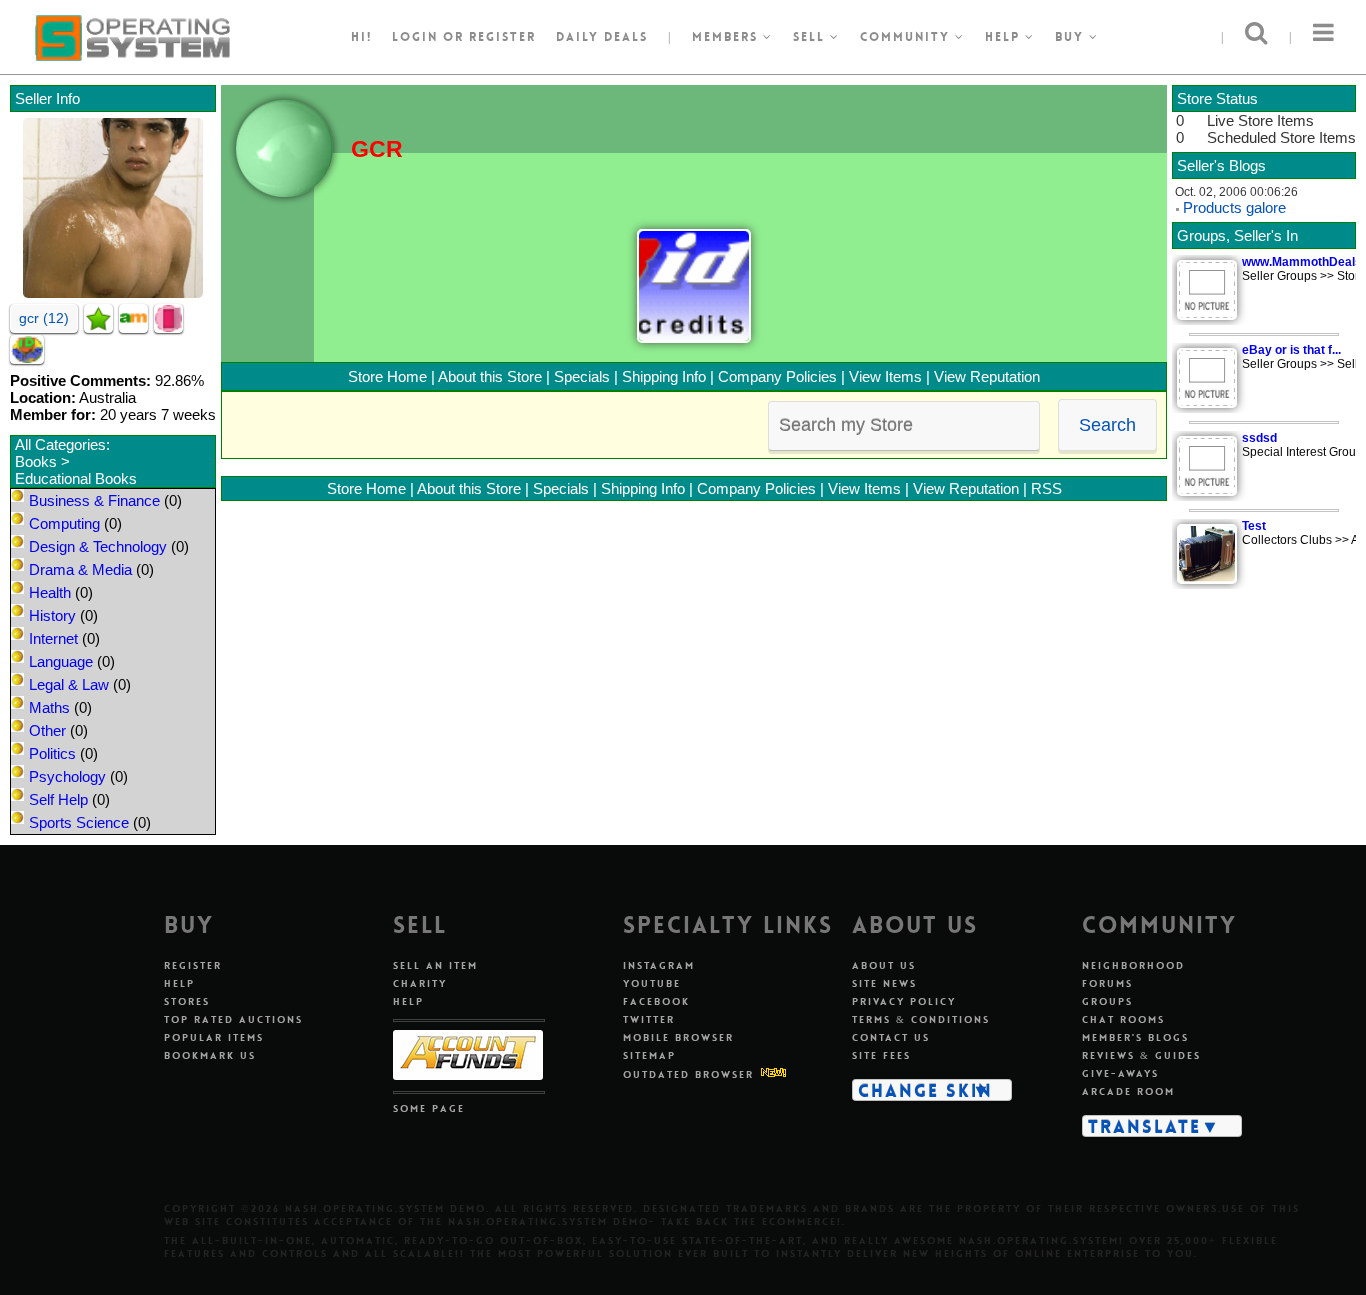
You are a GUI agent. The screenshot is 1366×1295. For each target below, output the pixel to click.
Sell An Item (435, 965)
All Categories (60, 444)
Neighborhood (1133, 965)
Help (1005, 37)
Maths (49, 707)
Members (727, 37)
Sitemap (649, 1055)
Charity (420, 983)
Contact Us (891, 1037)
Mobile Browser (678, 1037)
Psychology (67, 776)
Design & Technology (98, 546)
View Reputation (987, 376)
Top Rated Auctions (233, 1019)
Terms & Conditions (921, 1019)
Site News (884, 983)
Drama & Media (80, 569)
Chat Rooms (1123, 1019)
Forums (1107, 983)
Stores (187, 1001)
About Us (884, 965)
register (502, 37)
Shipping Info (664, 376)
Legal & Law (69, 684)
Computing (64, 523)
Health (50, 592)
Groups (1107, 1001)
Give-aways (1120, 1073)
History (52, 615)
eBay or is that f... (1291, 350)
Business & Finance (94, 500)
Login (415, 37)
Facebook (656, 1001)
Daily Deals (602, 37)
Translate (1144, 1126)
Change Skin (925, 1090)
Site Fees (881, 1055)
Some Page (429, 1108)
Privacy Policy (904, 1001)
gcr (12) (44, 318)
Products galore (1234, 207)
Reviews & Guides (1141, 1055)
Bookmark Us (210, 1055)
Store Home (387, 376)
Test (1254, 526)
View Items (885, 376)
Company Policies (777, 376)
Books (36, 461)
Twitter (649, 1019)
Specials (582, 376)
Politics (52, 753)
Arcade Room (1128, 1091)
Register (193, 965)
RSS (1046, 488)
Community (907, 37)
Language (61, 661)
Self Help (58, 799)
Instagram (659, 965)
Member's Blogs (1135, 1037)
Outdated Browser (688, 1074)
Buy (1072, 37)
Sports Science (79, 822)
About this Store (490, 376)
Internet (53, 638)
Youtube (652, 983)
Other (47, 730)
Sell (811, 37)
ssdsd (1259, 438)
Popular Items (214, 1037)
